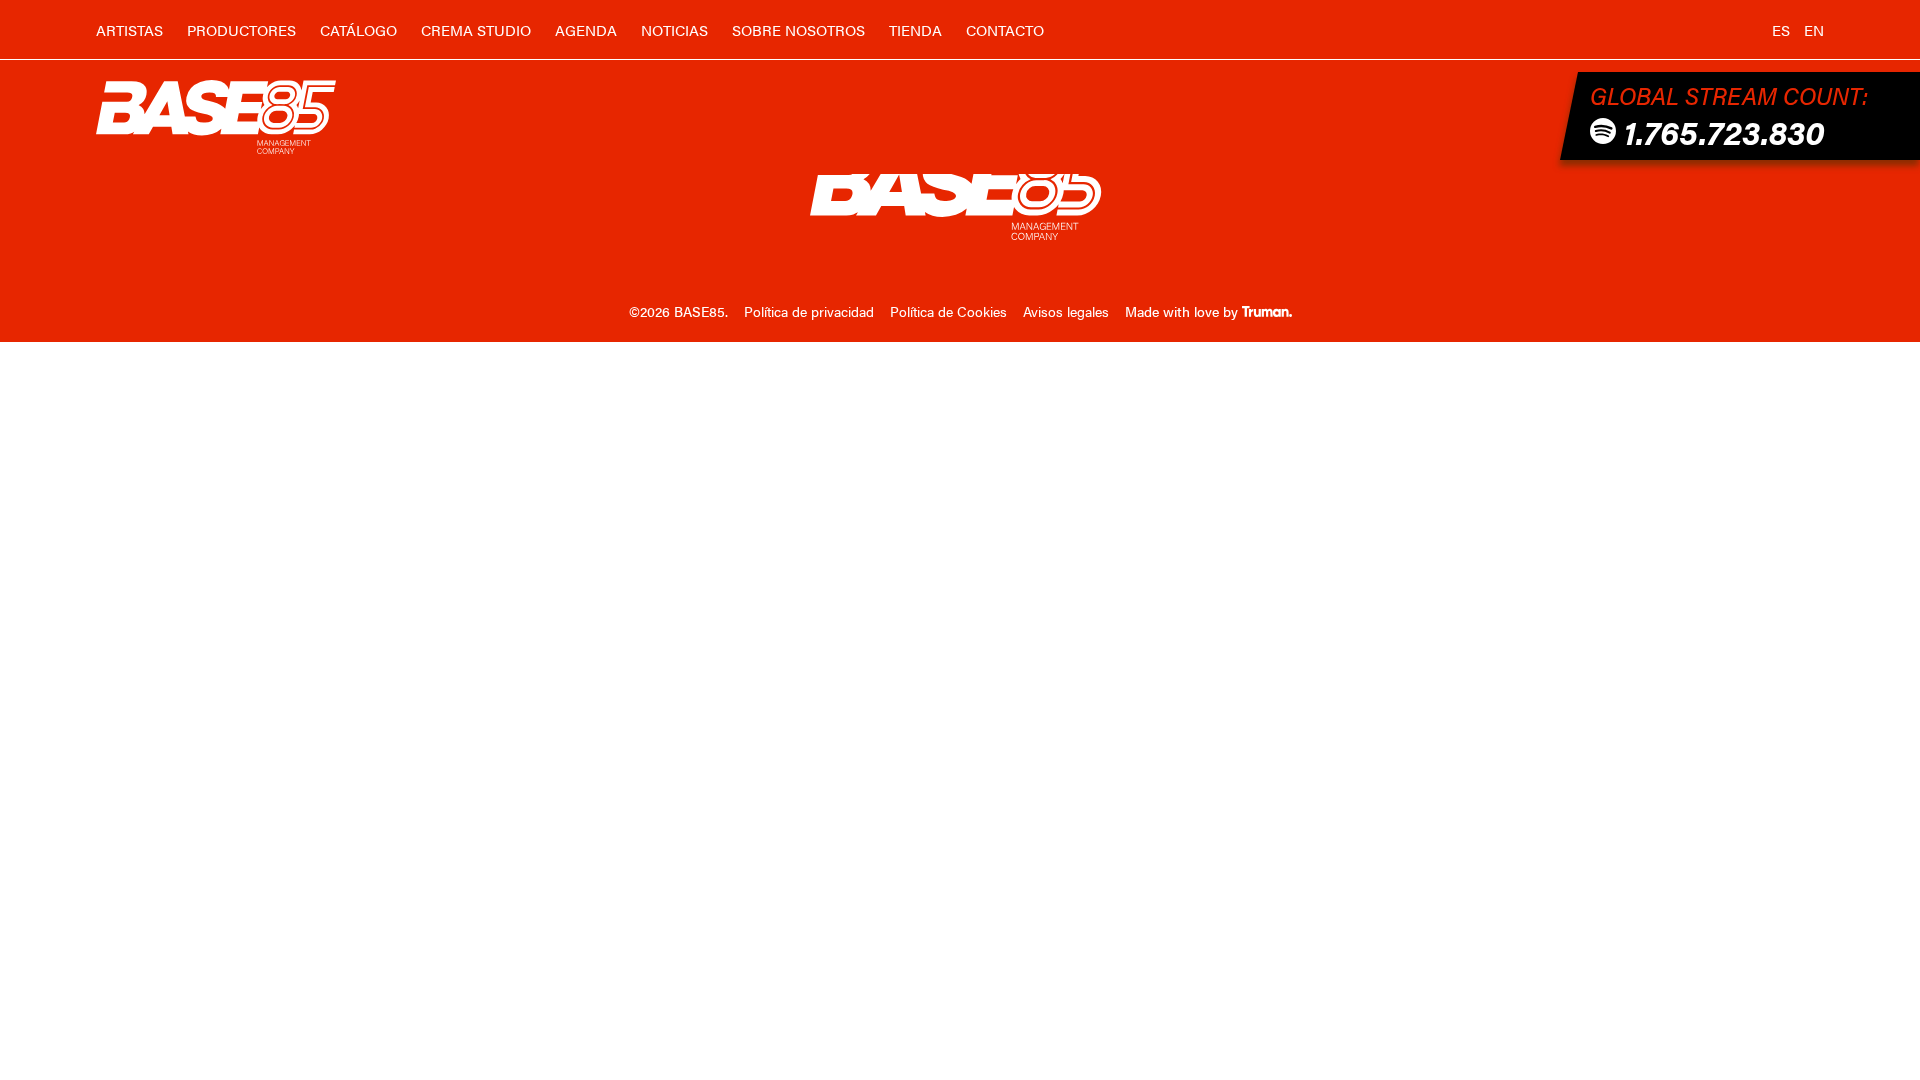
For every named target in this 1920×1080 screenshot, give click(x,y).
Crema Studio (476, 29)
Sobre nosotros (798, 29)
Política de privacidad (809, 311)
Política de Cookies (948, 311)
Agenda (586, 29)
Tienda (915, 29)
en (1814, 29)
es (1781, 29)
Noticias (674, 29)
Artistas (129, 29)
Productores (241, 29)
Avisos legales (1066, 311)
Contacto (1005, 29)
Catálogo (358, 29)
